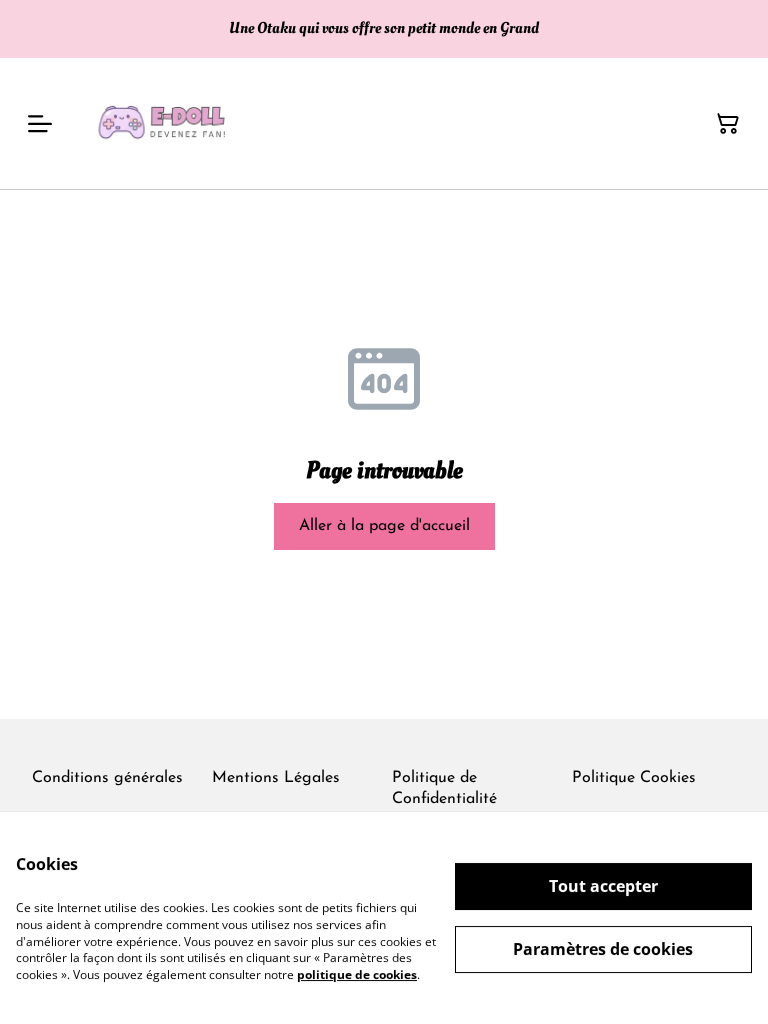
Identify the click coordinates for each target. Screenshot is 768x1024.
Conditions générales (107, 778)
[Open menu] (40, 124)
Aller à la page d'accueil (384, 526)
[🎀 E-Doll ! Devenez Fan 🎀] (166, 123)
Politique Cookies (634, 778)
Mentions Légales (276, 778)
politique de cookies (357, 974)
